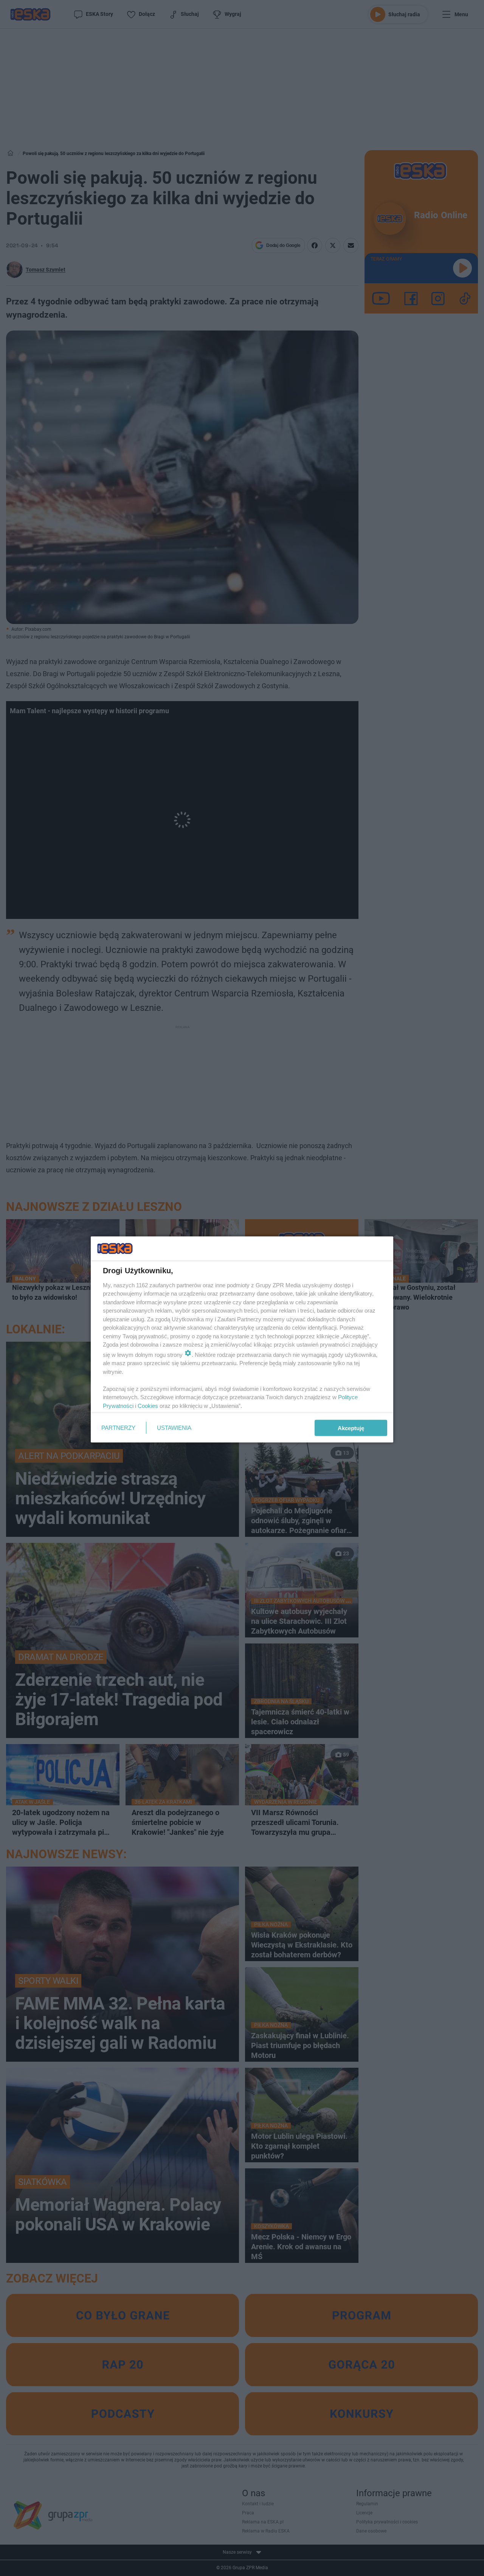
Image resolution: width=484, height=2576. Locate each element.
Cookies (148, 1405)
